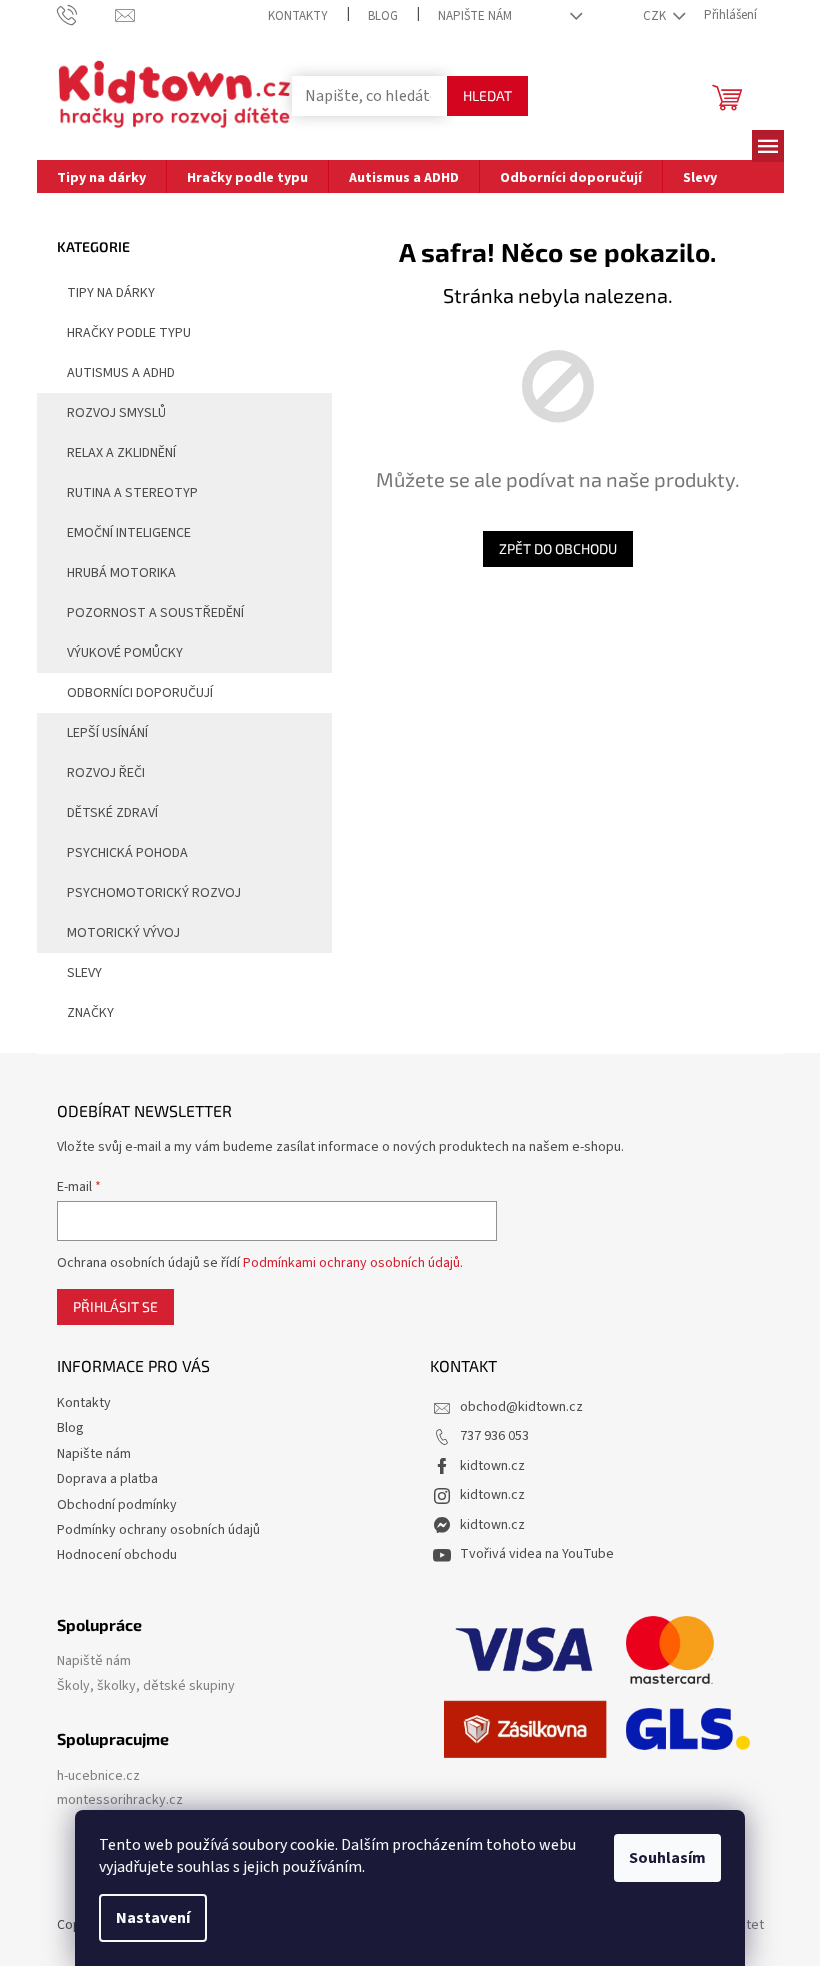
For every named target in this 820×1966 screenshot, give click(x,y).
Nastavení (153, 1918)
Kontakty (298, 16)
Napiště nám (94, 1661)
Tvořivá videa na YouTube (537, 1554)
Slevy (84, 973)
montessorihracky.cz (120, 1800)
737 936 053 (494, 1436)
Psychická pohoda (127, 853)
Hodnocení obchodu (117, 1555)
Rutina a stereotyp (132, 493)
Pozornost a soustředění (155, 613)
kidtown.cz (492, 1466)
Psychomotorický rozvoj (154, 893)
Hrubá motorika (121, 573)
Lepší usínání (107, 733)
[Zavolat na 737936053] (86, 15)
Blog (383, 16)
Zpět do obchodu (558, 548)
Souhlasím (667, 1858)
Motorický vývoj (123, 933)
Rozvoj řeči (106, 773)
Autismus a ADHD (121, 373)
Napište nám (475, 16)
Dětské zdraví (112, 813)
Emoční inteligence (129, 533)
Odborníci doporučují (140, 693)
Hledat (487, 95)
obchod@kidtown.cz (521, 1407)
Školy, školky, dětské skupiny (146, 1686)
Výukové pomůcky (125, 653)
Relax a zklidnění (121, 453)
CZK (656, 16)
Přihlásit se (115, 1306)
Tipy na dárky (111, 293)
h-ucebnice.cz (98, 1776)
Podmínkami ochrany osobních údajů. (353, 1263)
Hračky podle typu (129, 333)
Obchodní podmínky (117, 1505)
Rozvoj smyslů (116, 413)
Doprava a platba (107, 1479)
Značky (90, 1013)
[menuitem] (101, 176)
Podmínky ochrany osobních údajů (158, 1530)
